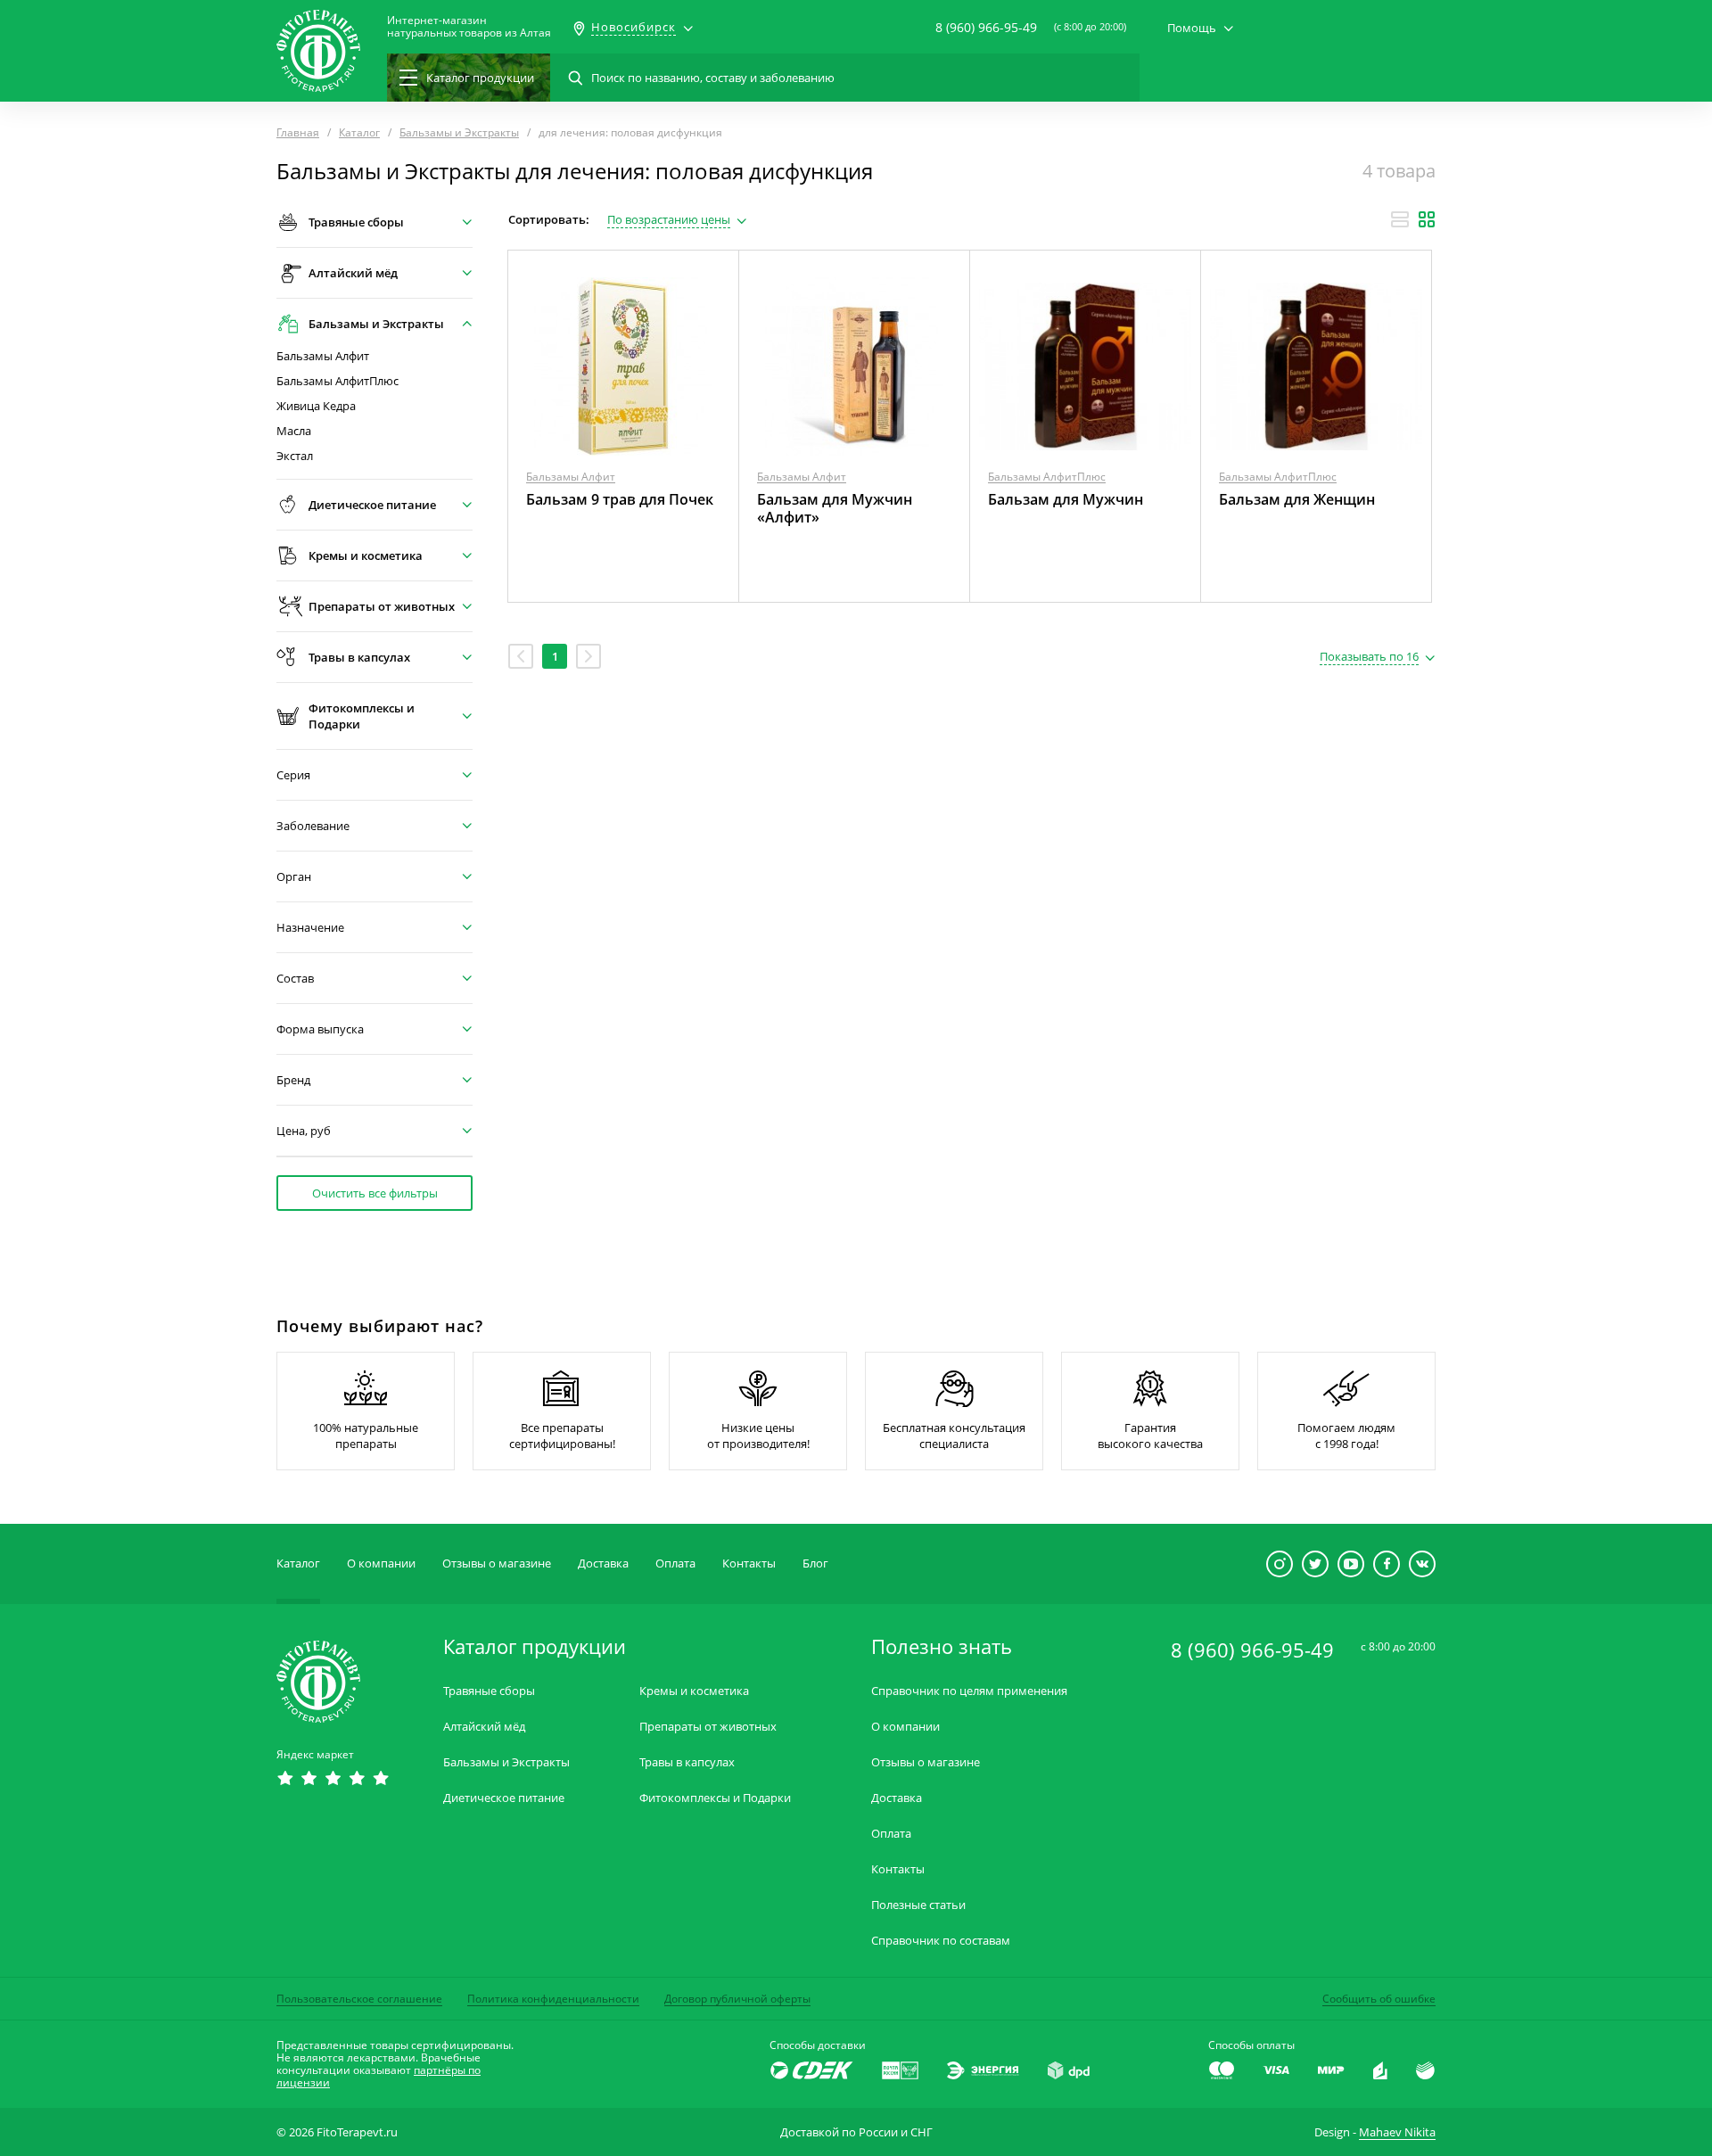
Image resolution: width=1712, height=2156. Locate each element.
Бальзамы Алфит (323, 356)
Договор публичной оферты (737, 1999)
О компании (381, 1563)
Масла (294, 431)
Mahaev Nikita (1397, 2132)
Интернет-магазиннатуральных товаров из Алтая (469, 27)
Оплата (675, 1563)
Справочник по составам (941, 1941)
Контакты (749, 1563)
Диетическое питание (504, 1798)
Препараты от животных (708, 1727)
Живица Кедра (316, 406)
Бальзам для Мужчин (1066, 499)
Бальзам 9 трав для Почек (620, 499)
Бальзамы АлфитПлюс (337, 381)
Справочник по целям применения (969, 1691)
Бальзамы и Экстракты (506, 1762)
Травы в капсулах (687, 1762)
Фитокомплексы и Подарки (715, 1798)
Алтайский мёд (484, 1727)
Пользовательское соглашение (359, 1999)
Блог (815, 1563)
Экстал (295, 456)
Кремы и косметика (694, 1691)
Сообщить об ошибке (1379, 1999)
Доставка (603, 1563)
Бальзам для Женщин (1297, 499)
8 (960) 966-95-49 (986, 27)
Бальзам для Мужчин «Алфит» (835, 508)
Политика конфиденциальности (553, 1999)
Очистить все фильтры (375, 1193)
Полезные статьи (918, 1905)
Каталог (298, 1563)
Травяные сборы (489, 1691)
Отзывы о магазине (497, 1563)
